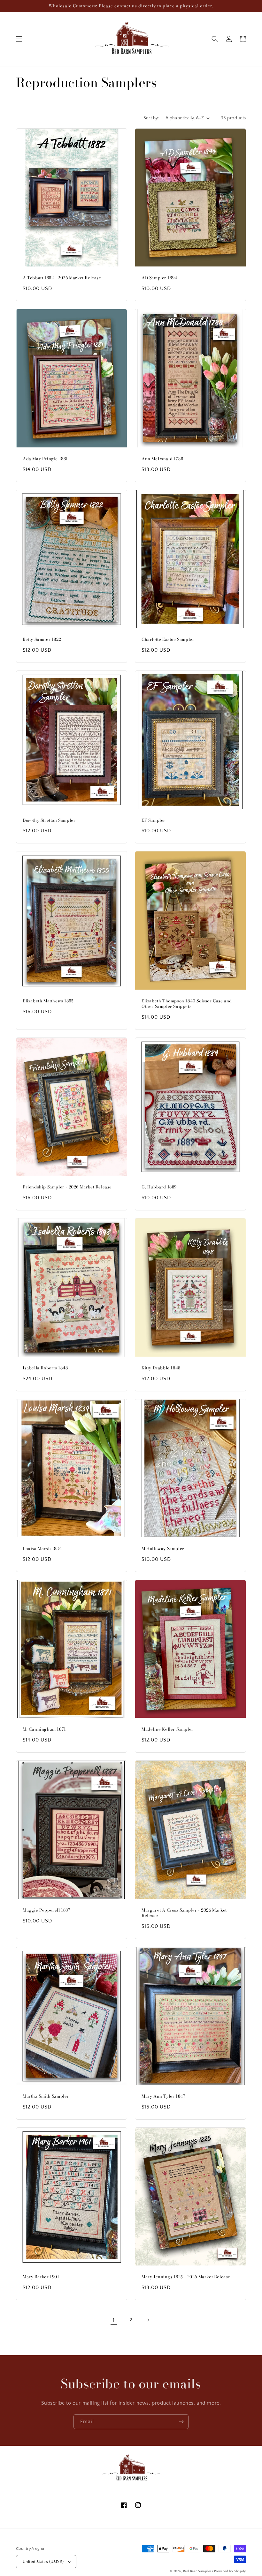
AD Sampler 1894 (159, 278)
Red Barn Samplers (198, 2571)
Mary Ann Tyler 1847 (163, 2096)
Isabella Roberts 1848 (45, 1368)
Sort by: (151, 118)
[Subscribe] (181, 2422)
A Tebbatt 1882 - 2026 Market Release (62, 278)
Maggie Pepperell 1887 (47, 1910)
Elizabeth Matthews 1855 (48, 1001)
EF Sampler (154, 820)
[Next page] (148, 2320)
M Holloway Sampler (163, 1549)
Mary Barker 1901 (41, 2277)
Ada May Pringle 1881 (45, 459)
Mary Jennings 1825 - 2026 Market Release (186, 2277)
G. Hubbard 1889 (159, 1187)
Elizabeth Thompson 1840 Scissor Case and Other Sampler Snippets (187, 1004)
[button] (19, 39)
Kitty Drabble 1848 (161, 1368)
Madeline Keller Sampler (168, 1729)
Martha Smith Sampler (46, 2096)
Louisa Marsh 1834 (42, 1549)
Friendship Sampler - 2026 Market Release (67, 1187)
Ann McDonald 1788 (162, 459)
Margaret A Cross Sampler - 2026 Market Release (184, 1913)
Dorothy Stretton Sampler (49, 820)
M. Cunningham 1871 (44, 1729)
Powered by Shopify (230, 2571)
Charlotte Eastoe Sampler (168, 639)
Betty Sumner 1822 (42, 639)
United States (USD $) (43, 2562)
